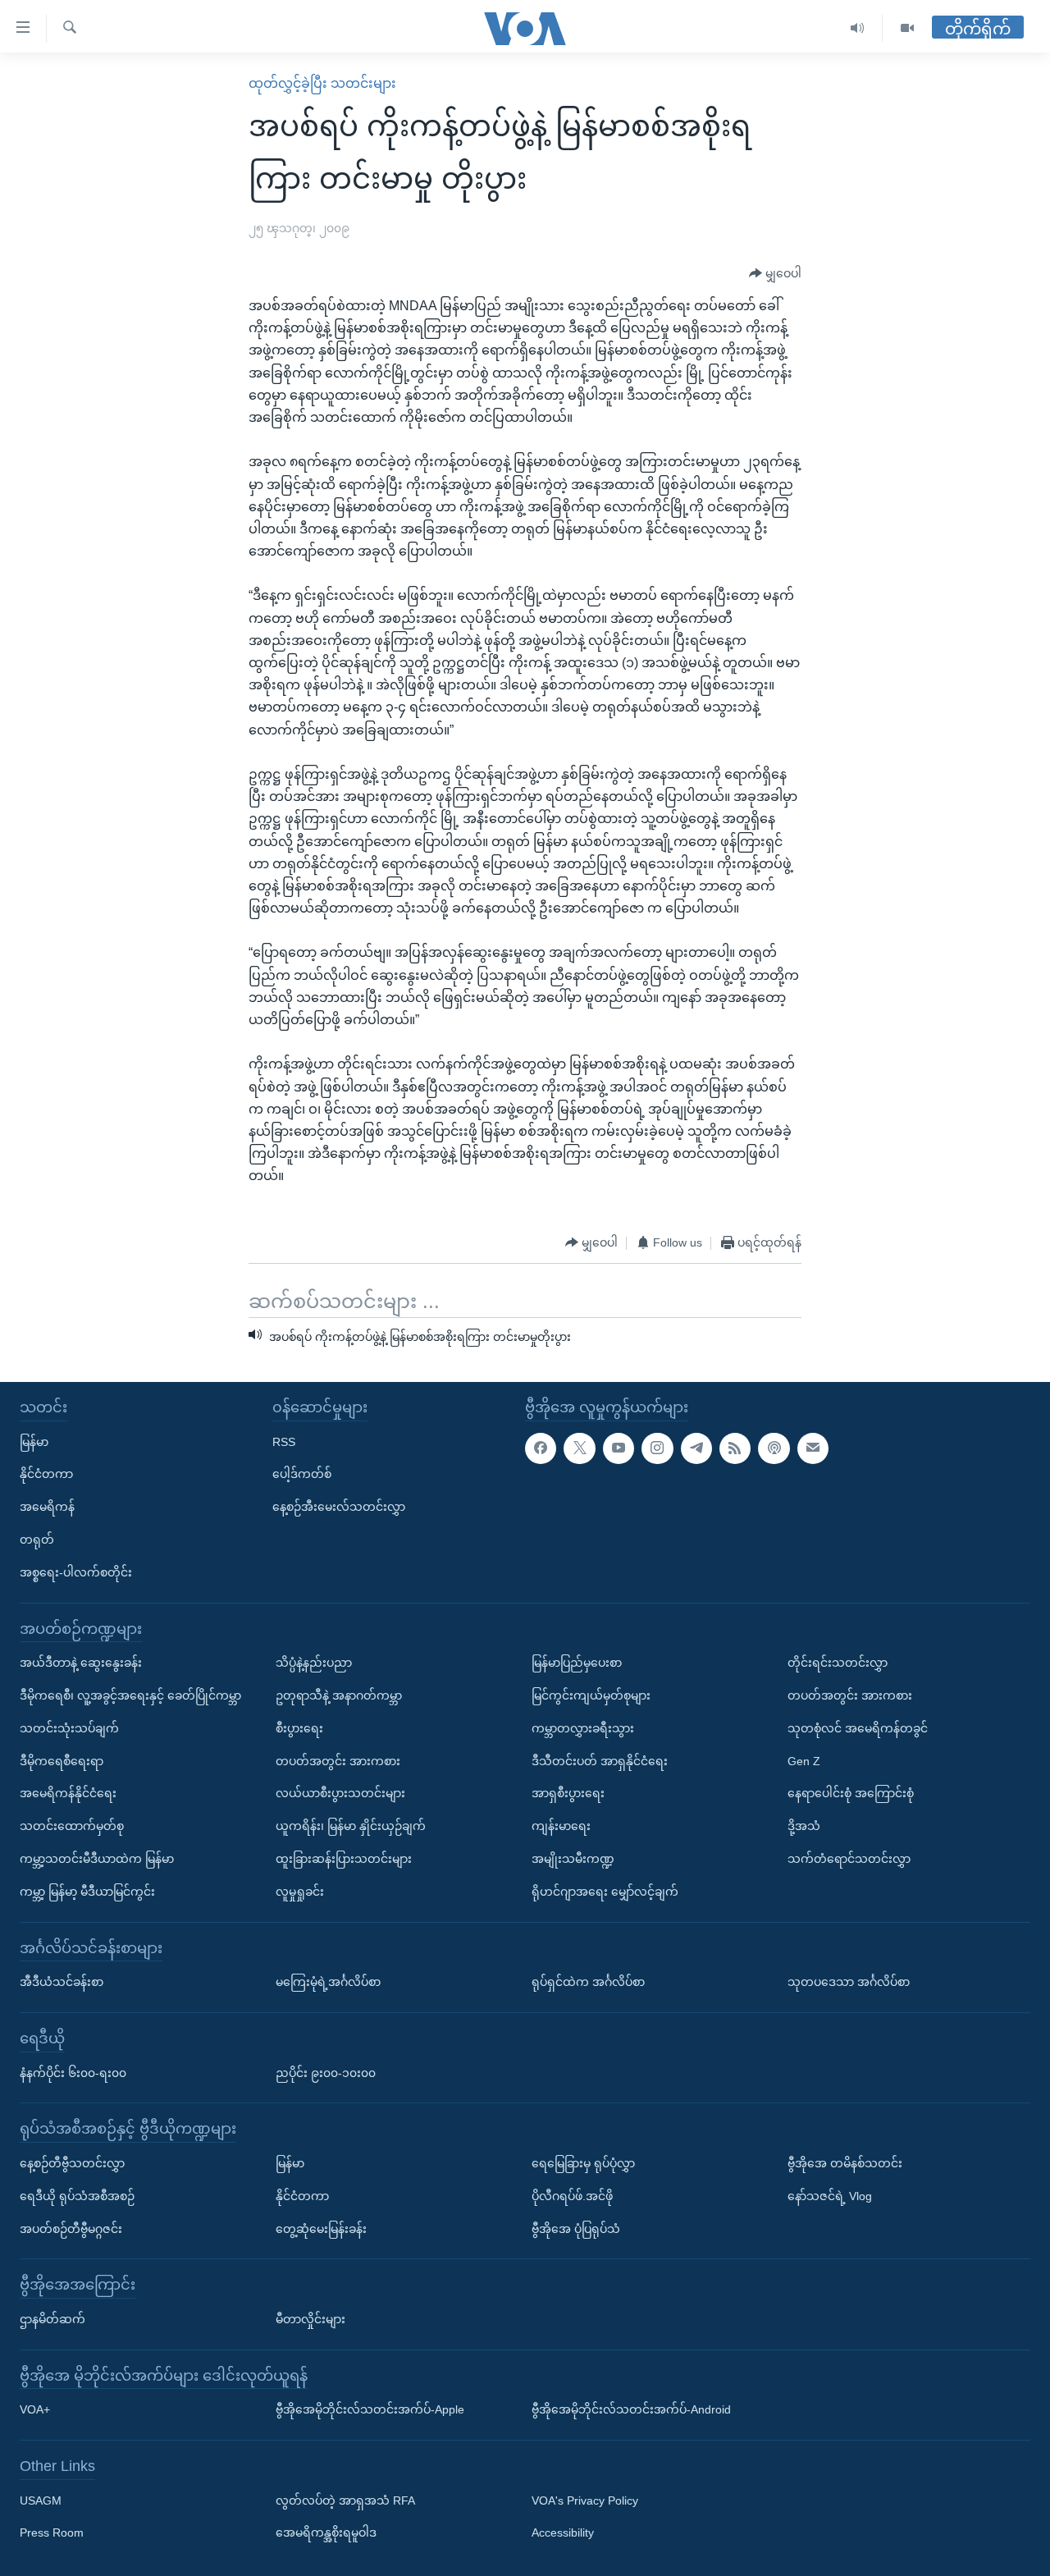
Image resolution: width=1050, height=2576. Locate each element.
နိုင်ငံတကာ (46, 1474)
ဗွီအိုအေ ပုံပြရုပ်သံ (576, 2228)
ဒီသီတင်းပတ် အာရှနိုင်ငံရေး (600, 1760)
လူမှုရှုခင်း (300, 1891)
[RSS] (735, 1448)
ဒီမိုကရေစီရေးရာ (62, 1760)
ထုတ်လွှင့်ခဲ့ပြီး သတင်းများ (322, 83)
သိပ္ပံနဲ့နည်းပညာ (314, 1663)
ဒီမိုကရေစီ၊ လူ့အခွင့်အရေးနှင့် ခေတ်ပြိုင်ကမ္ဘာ (130, 1695)
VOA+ (35, 2409)
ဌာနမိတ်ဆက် (52, 2318)
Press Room (52, 2533)
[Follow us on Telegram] (696, 1448)
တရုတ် (37, 1539)
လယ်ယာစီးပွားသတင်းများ (340, 1793)
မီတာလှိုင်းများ (310, 2318)
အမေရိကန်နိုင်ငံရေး (68, 1793)
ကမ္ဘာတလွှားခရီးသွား (583, 1727)
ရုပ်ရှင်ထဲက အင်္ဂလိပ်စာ (588, 1982)
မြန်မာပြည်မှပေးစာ (577, 1663)
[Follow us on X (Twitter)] (579, 1448)
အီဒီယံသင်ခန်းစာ (62, 1982)
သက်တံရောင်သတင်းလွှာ (849, 1858)
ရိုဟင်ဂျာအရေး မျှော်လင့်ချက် (605, 1891)
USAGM (41, 2500)
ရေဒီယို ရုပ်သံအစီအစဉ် (77, 2195)
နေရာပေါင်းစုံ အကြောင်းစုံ (851, 1793)
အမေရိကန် (47, 1507)
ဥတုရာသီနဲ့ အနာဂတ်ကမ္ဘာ (339, 1695)
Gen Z (804, 1760)
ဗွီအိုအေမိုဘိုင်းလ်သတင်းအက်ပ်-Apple (370, 2409)
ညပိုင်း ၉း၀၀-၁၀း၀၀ (326, 2072)
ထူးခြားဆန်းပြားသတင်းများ (344, 1858)
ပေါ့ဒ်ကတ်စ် (302, 1474)
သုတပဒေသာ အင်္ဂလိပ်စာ (849, 1982)
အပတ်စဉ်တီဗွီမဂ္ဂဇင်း (71, 2228)
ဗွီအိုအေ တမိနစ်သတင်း (845, 2162)
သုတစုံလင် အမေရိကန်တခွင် (858, 1727)
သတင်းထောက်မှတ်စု (72, 1826)
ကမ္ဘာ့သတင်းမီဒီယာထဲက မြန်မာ (97, 1858)
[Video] (907, 28)
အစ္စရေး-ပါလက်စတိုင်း (76, 1572)
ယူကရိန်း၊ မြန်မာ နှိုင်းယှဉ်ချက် (351, 1826)
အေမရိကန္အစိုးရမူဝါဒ (326, 2533)
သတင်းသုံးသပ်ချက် (69, 1727)
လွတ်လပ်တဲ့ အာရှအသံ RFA (345, 2500)
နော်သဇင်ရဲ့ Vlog (830, 2195)
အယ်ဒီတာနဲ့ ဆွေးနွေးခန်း (81, 1663)
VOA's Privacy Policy (585, 2500)
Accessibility (563, 2533)
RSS (284, 1441)
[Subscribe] (813, 1448)
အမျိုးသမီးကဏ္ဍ (573, 1858)
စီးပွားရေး (299, 1727)
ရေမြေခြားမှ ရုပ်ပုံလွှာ (583, 2162)
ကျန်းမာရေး (561, 1826)
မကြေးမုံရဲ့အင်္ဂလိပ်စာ (328, 1982)
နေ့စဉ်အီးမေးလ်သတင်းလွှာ (339, 1507)
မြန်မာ (34, 1441)
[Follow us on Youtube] (619, 1448)
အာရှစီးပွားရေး (568, 1793)
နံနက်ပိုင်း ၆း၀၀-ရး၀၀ (73, 2072)
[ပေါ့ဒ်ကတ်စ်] (774, 1448)
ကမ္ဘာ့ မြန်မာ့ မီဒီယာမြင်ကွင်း (87, 1891)
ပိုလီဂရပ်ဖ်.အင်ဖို (572, 2195)
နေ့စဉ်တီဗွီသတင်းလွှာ (72, 2162)
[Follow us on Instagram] (657, 1448)
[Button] (775, 274)
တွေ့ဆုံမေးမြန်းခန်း (321, 2228)
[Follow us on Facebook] (541, 1448)
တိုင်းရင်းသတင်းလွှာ (838, 1663)
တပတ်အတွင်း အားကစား (338, 1760)
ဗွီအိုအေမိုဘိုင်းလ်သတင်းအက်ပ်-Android (631, 2409)
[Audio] (858, 28)
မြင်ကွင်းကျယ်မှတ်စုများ (591, 1695)
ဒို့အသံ (804, 1826)
